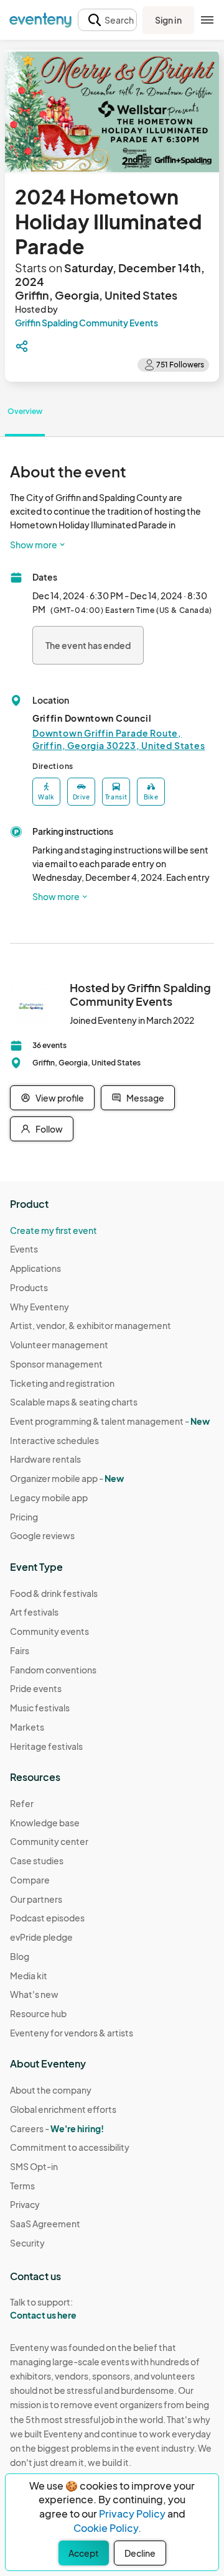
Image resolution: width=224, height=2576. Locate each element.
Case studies (37, 1861)
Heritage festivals (46, 1746)
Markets (27, 1727)
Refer (22, 1803)
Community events (49, 1631)
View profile (60, 1098)
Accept (84, 2553)
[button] (107, 20)
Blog (20, 1956)
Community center (49, 1841)
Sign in (168, 20)
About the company (51, 2090)
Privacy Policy (132, 2514)
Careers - (57, 2128)
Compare (30, 1880)
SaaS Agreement (45, 2224)
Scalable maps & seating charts (74, 1402)
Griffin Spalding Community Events (86, 323)
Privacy (25, 2204)
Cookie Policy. (107, 2528)
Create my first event (54, 1230)
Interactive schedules (54, 1440)
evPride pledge (41, 1937)
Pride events (36, 1688)
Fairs (20, 1650)
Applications (35, 1268)
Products (29, 1287)
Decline (140, 2553)
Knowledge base (45, 1823)
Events (24, 1249)
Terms (22, 2186)
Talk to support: (43, 2308)
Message (145, 1098)
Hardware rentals (45, 1459)
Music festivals (40, 1708)
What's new (34, 1994)
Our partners (36, 1899)
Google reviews (42, 1535)
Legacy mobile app (49, 1497)
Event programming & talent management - (110, 1421)
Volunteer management (59, 1345)
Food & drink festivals (54, 1593)
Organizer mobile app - (67, 1478)
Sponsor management (56, 1364)
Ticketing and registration (62, 1383)
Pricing (24, 1517)
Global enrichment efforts (63, 2109)
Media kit (29, 1976)
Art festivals (34, 1612)
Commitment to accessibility (70, 2147)
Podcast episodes (47, 1918)
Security (27, 2243)
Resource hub (38, 2013)
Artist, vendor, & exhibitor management (91, 1325)
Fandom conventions (53, 1670)
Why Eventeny (40, 1307)
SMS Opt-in (34, 2166)
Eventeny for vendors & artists (72, 2033)
